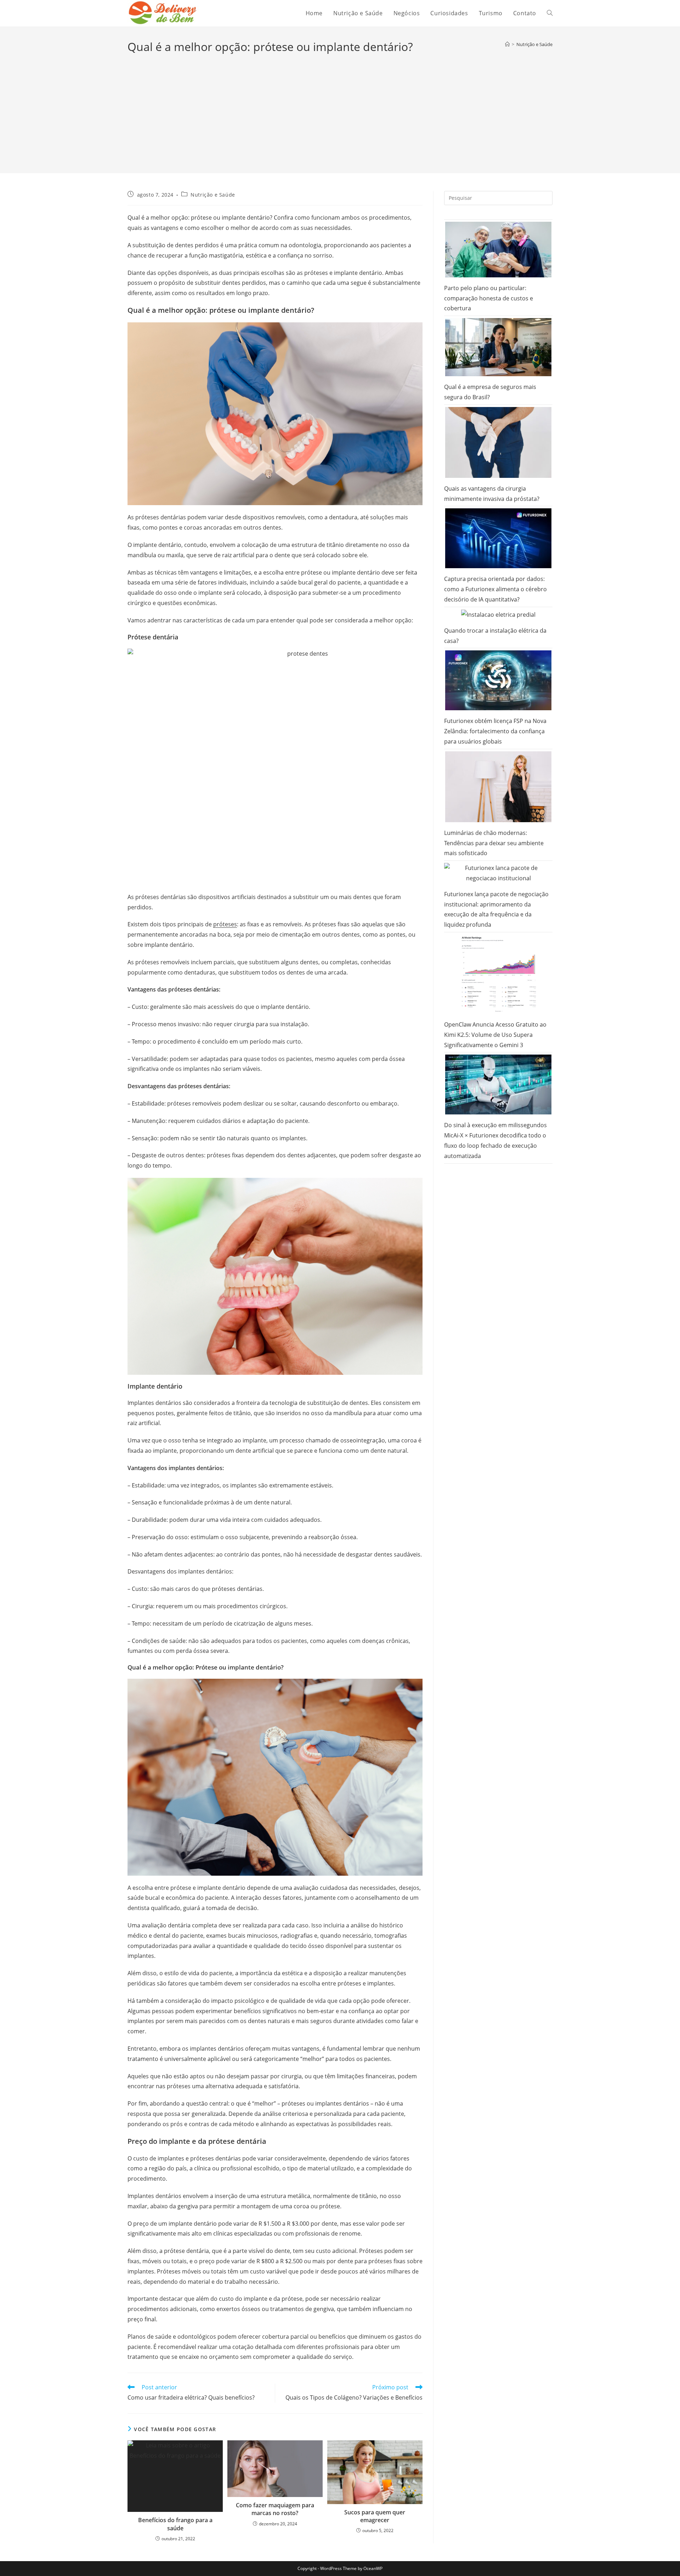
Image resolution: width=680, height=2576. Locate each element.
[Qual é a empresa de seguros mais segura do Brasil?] (498, 347)
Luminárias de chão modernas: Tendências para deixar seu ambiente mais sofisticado (494, 843)
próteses (225, 924)
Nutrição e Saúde (534, 44)
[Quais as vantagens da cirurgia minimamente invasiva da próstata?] (498, 442)
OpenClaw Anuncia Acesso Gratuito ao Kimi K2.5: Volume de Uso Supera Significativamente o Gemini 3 (495, 1035)
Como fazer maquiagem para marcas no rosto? (275, 2509)
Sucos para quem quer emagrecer (375, 2516)
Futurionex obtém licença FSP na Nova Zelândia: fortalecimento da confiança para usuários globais (495, 731)
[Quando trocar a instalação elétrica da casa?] (498, 615)
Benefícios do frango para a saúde (175, 2524)
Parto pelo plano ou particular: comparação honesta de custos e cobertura (489, 298)
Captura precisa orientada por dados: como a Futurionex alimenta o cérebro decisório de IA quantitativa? (495, 589)
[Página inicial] (507, 44)
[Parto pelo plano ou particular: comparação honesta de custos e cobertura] (498, 250)
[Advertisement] (340, 108)
